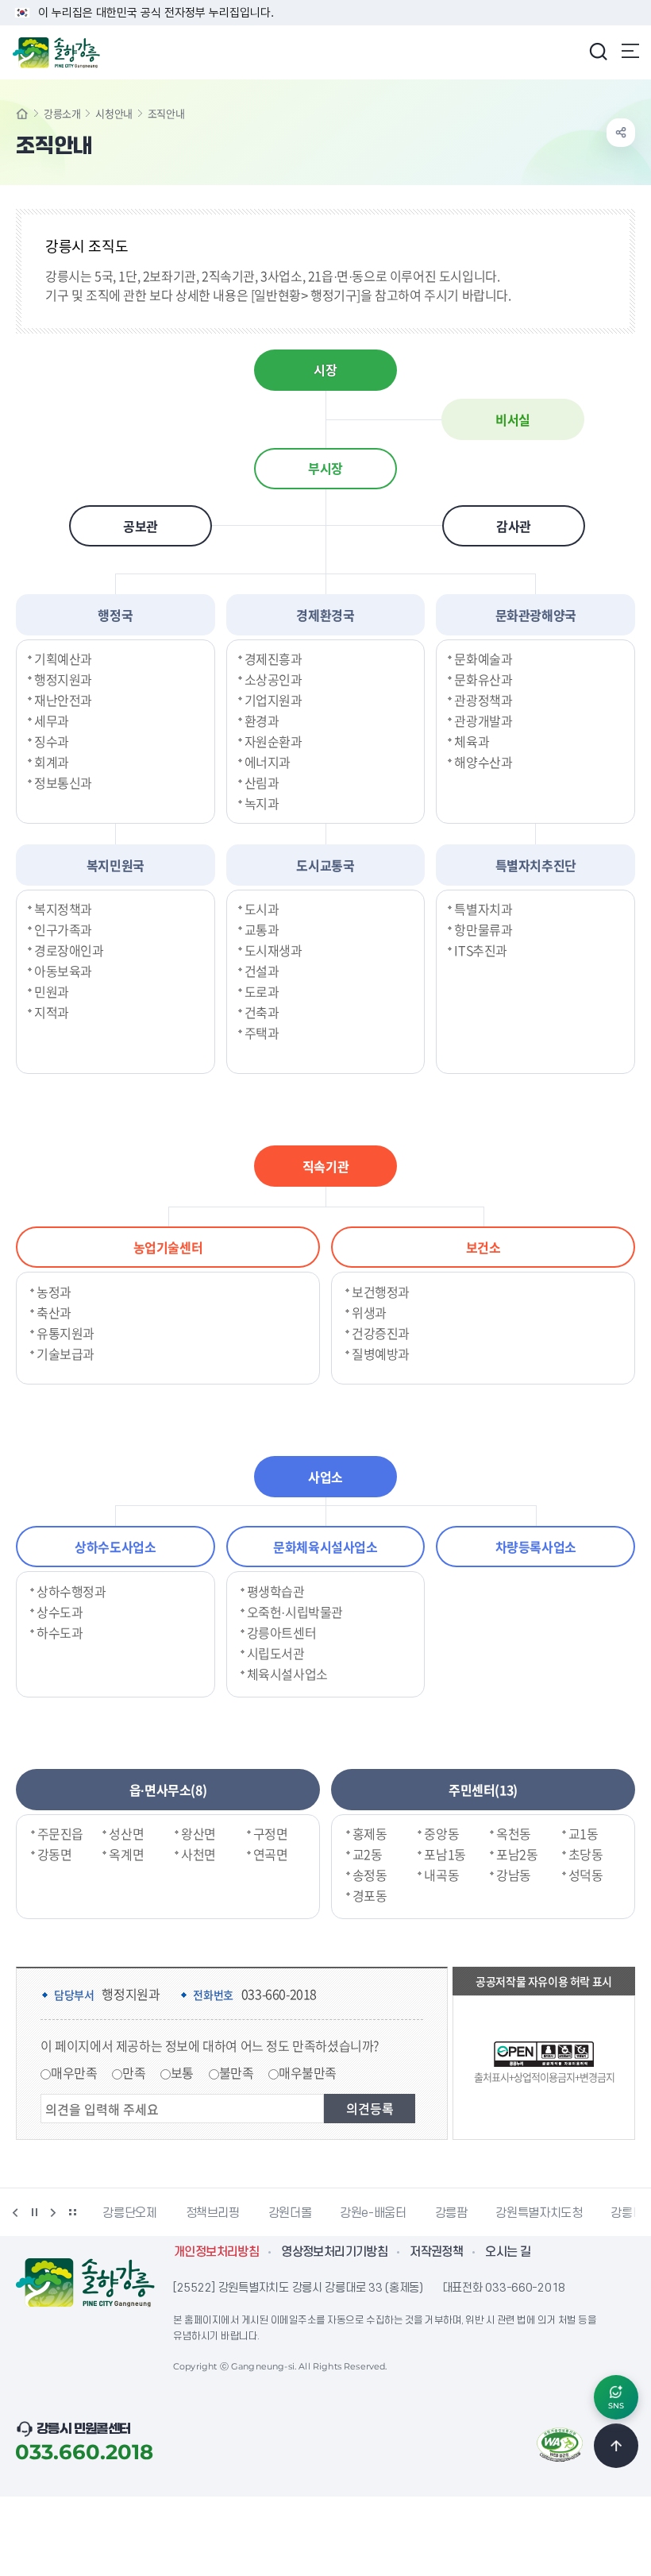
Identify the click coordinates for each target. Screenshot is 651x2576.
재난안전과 (63, 700)
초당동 (586, 1854)
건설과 (262, 971)
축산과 (54, 1312)
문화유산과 (483, 679)
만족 (134, 2072)
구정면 (271, 1833)
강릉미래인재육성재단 (584, 2213)
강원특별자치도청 (458, 2213)
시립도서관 (276, 1653)
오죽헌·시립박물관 (295, 1612)
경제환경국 (325, 615)
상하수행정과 (71, 1591)
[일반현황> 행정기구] (306, 295)
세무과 (52, 720)
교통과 (262, 929)
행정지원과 (63, 679)
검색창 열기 (598, 51)
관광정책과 (483, 700)
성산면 (126, 1833)
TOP (616, 2446)
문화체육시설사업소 (325, 1547)
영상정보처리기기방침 (334, 2252)
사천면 (198, 1854)
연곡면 (271, 1854)
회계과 (52, 762)
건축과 (262, 1012)
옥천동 (514, 1833)
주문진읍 (60, 1833)
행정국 (115, 615)
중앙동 (441, 1833)
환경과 (262, 720)
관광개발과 (483, 720)
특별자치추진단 (536, 865)
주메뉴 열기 (630, 51)
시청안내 (114, 113)
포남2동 (517, 1854)
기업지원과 (273, 700)
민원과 (52, 991)
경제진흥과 (273, 658)
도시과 (262, 909)
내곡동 (441, 1875)
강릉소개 (62, 113)
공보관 (141, 526)
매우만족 (74, 2072)
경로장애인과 (69, 950)
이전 (15, 2212)
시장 (325, 370)
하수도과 (60, 1632)
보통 (182, 2072)
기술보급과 (65, 1354)
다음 (53, 2212)
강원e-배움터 (292, 2213)
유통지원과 (65, 1333)
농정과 (54, 1292)
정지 (34, 2212)
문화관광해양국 (536, 615)
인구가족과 (63, 929)
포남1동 (445, 1854)
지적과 (52, 1012)
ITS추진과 (481, 950)
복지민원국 (116, 865)
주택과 (262, 1033)
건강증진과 (381, 1333)
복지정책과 (63, 909)
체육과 (472, 741)
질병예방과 (381, 1354)
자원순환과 (273, 741)
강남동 (514, 1875)
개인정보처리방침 (216, 2252)
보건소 (483, 1247)
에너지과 (268, 762)
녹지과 (262, 803)
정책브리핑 (131, 2213)
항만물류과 (483, 929)
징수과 (52, 741)
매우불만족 (308, 2072)
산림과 (262, 782)
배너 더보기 (72, 2212)
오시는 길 (508, 2252)
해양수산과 (483, 762)
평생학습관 (276, 1591)
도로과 (262, 991)
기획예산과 (63, 658)
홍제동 (370, 1833)
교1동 (584, 1833)
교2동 (368, 1854)
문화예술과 (483, 658)
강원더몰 (208, 2213)
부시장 (325, 469)
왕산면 (198, 1833)
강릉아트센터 (282, 1632)
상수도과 (60, 1612)
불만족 (237, 2072)
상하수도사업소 (115, 1547)
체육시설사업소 (287, 1674)
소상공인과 (273, 679)
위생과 (369, 1312)
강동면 (55, 1854)
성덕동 (586, 1875)
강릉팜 (370, 2213)
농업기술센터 (168, 1247)
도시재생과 (273, 950)
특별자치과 (483, 909)
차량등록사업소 (536, 1547)
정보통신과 (63, 782)
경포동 (370, 1895)
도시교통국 (325, 865)
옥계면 (126, 1854)
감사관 (514, 526)
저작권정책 (436, 2252)
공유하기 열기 (621, 133)
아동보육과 (63, 971)
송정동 (370, 1875)
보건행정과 (381, 1292)
